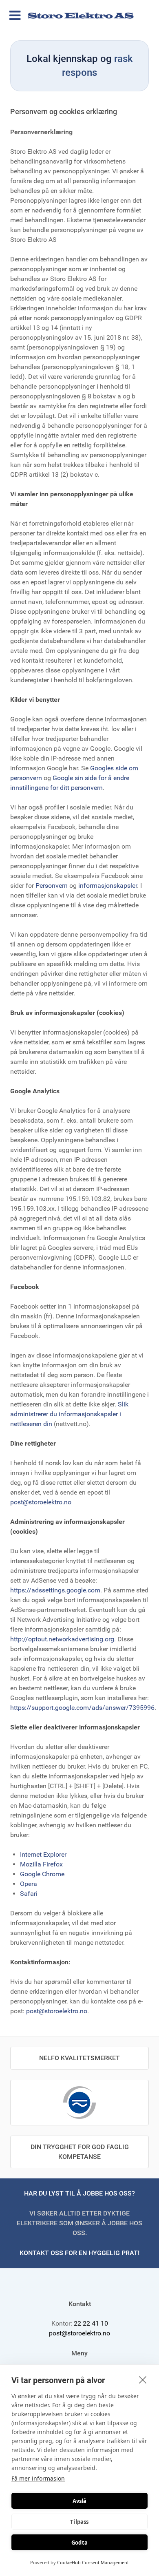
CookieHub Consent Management (93, 2562)
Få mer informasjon (38, 2478)
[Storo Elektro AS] (79, 15)
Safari (29, 1894)
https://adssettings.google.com (55, 1590)
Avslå (80, 2501)
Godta (79, 2543)
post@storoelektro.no (41, 1502)
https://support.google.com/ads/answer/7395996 (82, 1708)
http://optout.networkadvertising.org (62, 1639)
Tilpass (79, 2522)
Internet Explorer (43, 1854)
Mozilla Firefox (41, 1864)
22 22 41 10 (91, 2323)
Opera (29, 1884)
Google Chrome (42, 1874)
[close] (143, 2379)
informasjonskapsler (108, 886)
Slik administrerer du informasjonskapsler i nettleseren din (69, 1414)
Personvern (52, 886)
